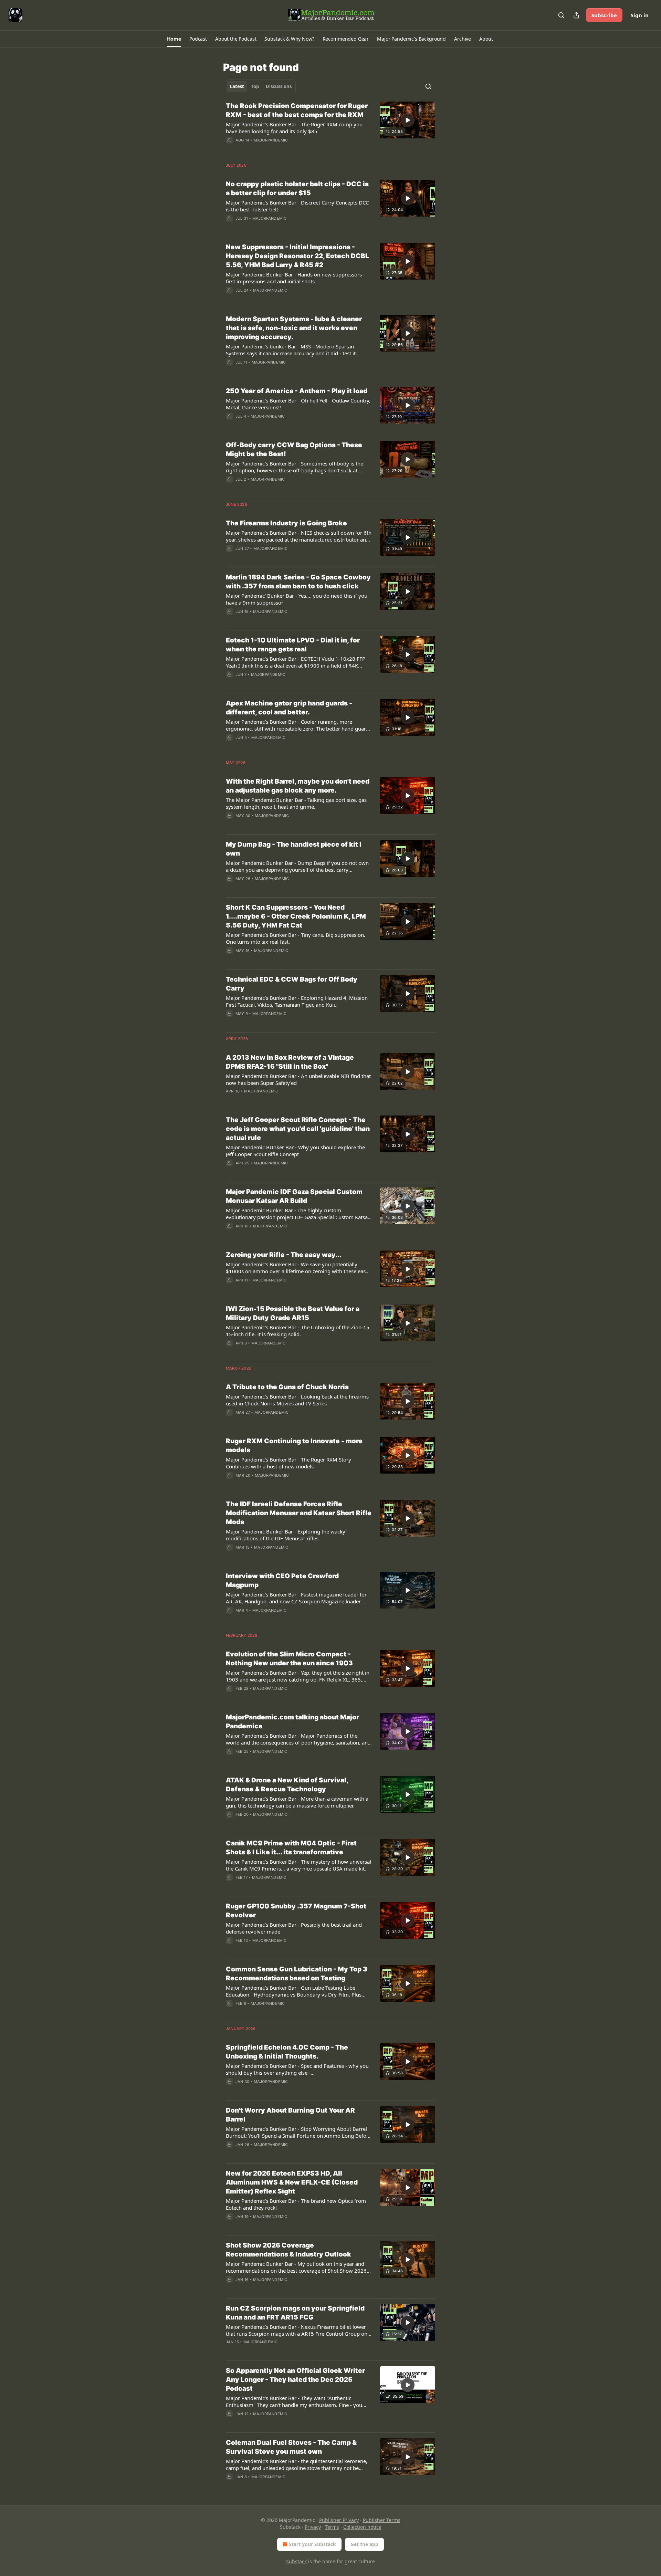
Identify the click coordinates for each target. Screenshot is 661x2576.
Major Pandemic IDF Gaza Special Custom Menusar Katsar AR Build (294, 1196)
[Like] (230, 1484)
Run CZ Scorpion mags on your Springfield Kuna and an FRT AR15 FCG (295, 2313)
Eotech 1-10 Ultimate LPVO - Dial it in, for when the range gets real (293, 645)
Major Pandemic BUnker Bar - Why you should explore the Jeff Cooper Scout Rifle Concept (295, 1151)
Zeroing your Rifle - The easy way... (284, 1255)
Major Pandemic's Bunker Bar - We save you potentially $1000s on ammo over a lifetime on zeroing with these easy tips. (297, 1268)
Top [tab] (255, 86)
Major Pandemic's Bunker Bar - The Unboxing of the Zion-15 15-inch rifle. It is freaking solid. (298, 1331)
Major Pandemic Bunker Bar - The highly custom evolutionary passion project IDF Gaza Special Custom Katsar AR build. (298, 1214)
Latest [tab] (237, 86)
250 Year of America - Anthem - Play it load (297, 391)
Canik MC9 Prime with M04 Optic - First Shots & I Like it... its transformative (291, 1848)
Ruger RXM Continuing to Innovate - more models (294, 1446)
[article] (330, 127)
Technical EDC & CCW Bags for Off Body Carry (292, 984)
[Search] (561, 15)
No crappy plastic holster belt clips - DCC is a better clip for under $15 (297, 189)
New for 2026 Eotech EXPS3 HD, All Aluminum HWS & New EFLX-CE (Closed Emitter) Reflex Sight (292, 2182)
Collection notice (362, 2527)
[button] (174, 39)
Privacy (313, 2527)
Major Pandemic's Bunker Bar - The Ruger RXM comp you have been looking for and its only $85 (294, 128)
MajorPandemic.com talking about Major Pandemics (292, 1722)
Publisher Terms (382, 2520)
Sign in (640, 15)
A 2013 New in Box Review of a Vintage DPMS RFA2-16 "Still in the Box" (290, 1062)
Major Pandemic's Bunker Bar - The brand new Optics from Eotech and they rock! (296, 2204)
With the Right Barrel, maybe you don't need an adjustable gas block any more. (298, 786)
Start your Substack (312, 2544)
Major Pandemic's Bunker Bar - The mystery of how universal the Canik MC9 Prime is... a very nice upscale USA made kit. (298, 1865)
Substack (296, 2561)
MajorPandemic (271, 140)
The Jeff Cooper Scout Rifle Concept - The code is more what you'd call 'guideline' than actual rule (298, 1129)
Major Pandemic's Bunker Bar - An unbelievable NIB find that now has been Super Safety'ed (298, 1079)
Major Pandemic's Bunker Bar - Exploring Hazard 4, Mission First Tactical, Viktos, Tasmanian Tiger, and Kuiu (297, 1001)
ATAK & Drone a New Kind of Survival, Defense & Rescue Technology (287, 1785)
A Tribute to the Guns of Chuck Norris (287, 1387)
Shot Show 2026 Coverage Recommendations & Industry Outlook (288, 2250)
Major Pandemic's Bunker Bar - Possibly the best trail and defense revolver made (294, 1928)
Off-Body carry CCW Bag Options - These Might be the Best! (294, 449)
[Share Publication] (576, 15)
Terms (332, 2527)
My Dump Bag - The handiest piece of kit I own (294, 849)
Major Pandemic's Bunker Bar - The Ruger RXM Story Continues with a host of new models (288, 1463)
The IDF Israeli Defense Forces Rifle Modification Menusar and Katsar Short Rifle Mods (299, 1513)
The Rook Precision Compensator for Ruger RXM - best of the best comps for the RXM (297, 110)
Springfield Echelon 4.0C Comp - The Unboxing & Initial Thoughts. (287, 2052)
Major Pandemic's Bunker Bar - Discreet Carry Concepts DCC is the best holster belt (297, 206)
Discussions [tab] (279, 86)
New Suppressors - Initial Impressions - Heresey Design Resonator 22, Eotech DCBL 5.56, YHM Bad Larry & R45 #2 (297, 256)
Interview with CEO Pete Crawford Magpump (282, 1580)
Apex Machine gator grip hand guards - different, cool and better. (289, 708)
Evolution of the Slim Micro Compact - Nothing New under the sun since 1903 (289, 1659)
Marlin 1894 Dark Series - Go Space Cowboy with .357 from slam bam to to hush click (298, 582)
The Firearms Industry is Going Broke (286, 523)
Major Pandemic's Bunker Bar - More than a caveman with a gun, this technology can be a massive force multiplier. (297, 1802)
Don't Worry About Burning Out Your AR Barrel (290, 2115)
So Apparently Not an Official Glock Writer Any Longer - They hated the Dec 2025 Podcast (295, 2380)
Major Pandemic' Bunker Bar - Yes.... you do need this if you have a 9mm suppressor (297, 599)
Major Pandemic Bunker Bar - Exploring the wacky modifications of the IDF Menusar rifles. (286, 1535)
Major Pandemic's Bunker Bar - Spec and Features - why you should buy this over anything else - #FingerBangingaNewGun (297, 2069)
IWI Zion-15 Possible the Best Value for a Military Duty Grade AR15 (293, 1313)
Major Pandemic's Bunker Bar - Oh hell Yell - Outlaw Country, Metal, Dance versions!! (298, 404)
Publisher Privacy (339, 2520)
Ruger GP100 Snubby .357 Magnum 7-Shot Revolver (296, 1911)
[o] (408, 120)
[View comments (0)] (279, 149)
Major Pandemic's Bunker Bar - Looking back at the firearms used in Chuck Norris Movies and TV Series (297, 1400)
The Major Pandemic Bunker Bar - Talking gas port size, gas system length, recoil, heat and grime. (296, 803)
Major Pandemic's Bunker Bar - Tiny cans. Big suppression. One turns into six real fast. (296, 938)
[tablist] (261, 86)
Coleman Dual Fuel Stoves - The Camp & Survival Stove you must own (291, 2447)
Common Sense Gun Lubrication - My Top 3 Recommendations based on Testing (297, 1974)
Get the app (364, 2544)
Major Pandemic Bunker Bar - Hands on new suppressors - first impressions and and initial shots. (295, 278)
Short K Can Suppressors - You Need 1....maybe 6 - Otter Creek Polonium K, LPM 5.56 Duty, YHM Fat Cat (296, 916)
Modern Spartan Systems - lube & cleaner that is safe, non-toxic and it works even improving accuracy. (294, 328)
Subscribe (604, 15)
